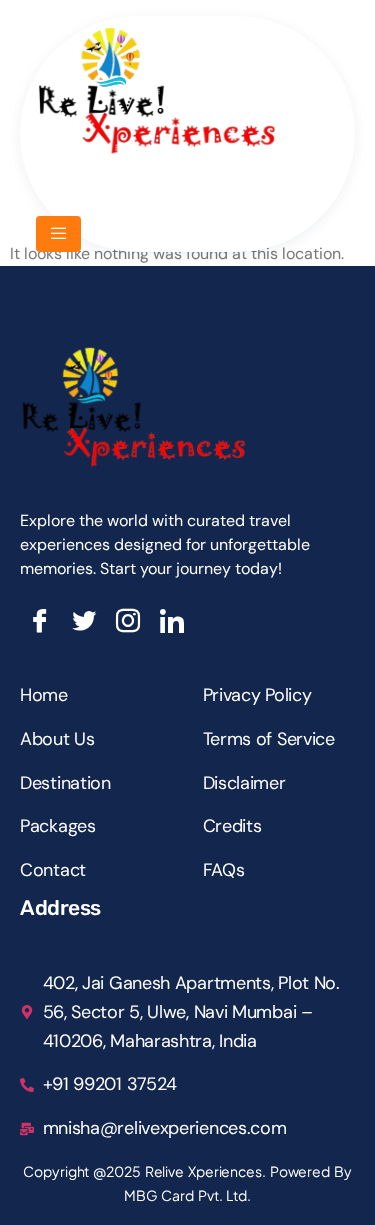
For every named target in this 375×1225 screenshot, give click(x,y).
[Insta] (128, 621)
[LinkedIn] (172, 621)
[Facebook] (40, 621)
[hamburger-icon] (58, 234)
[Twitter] (84, 621)
